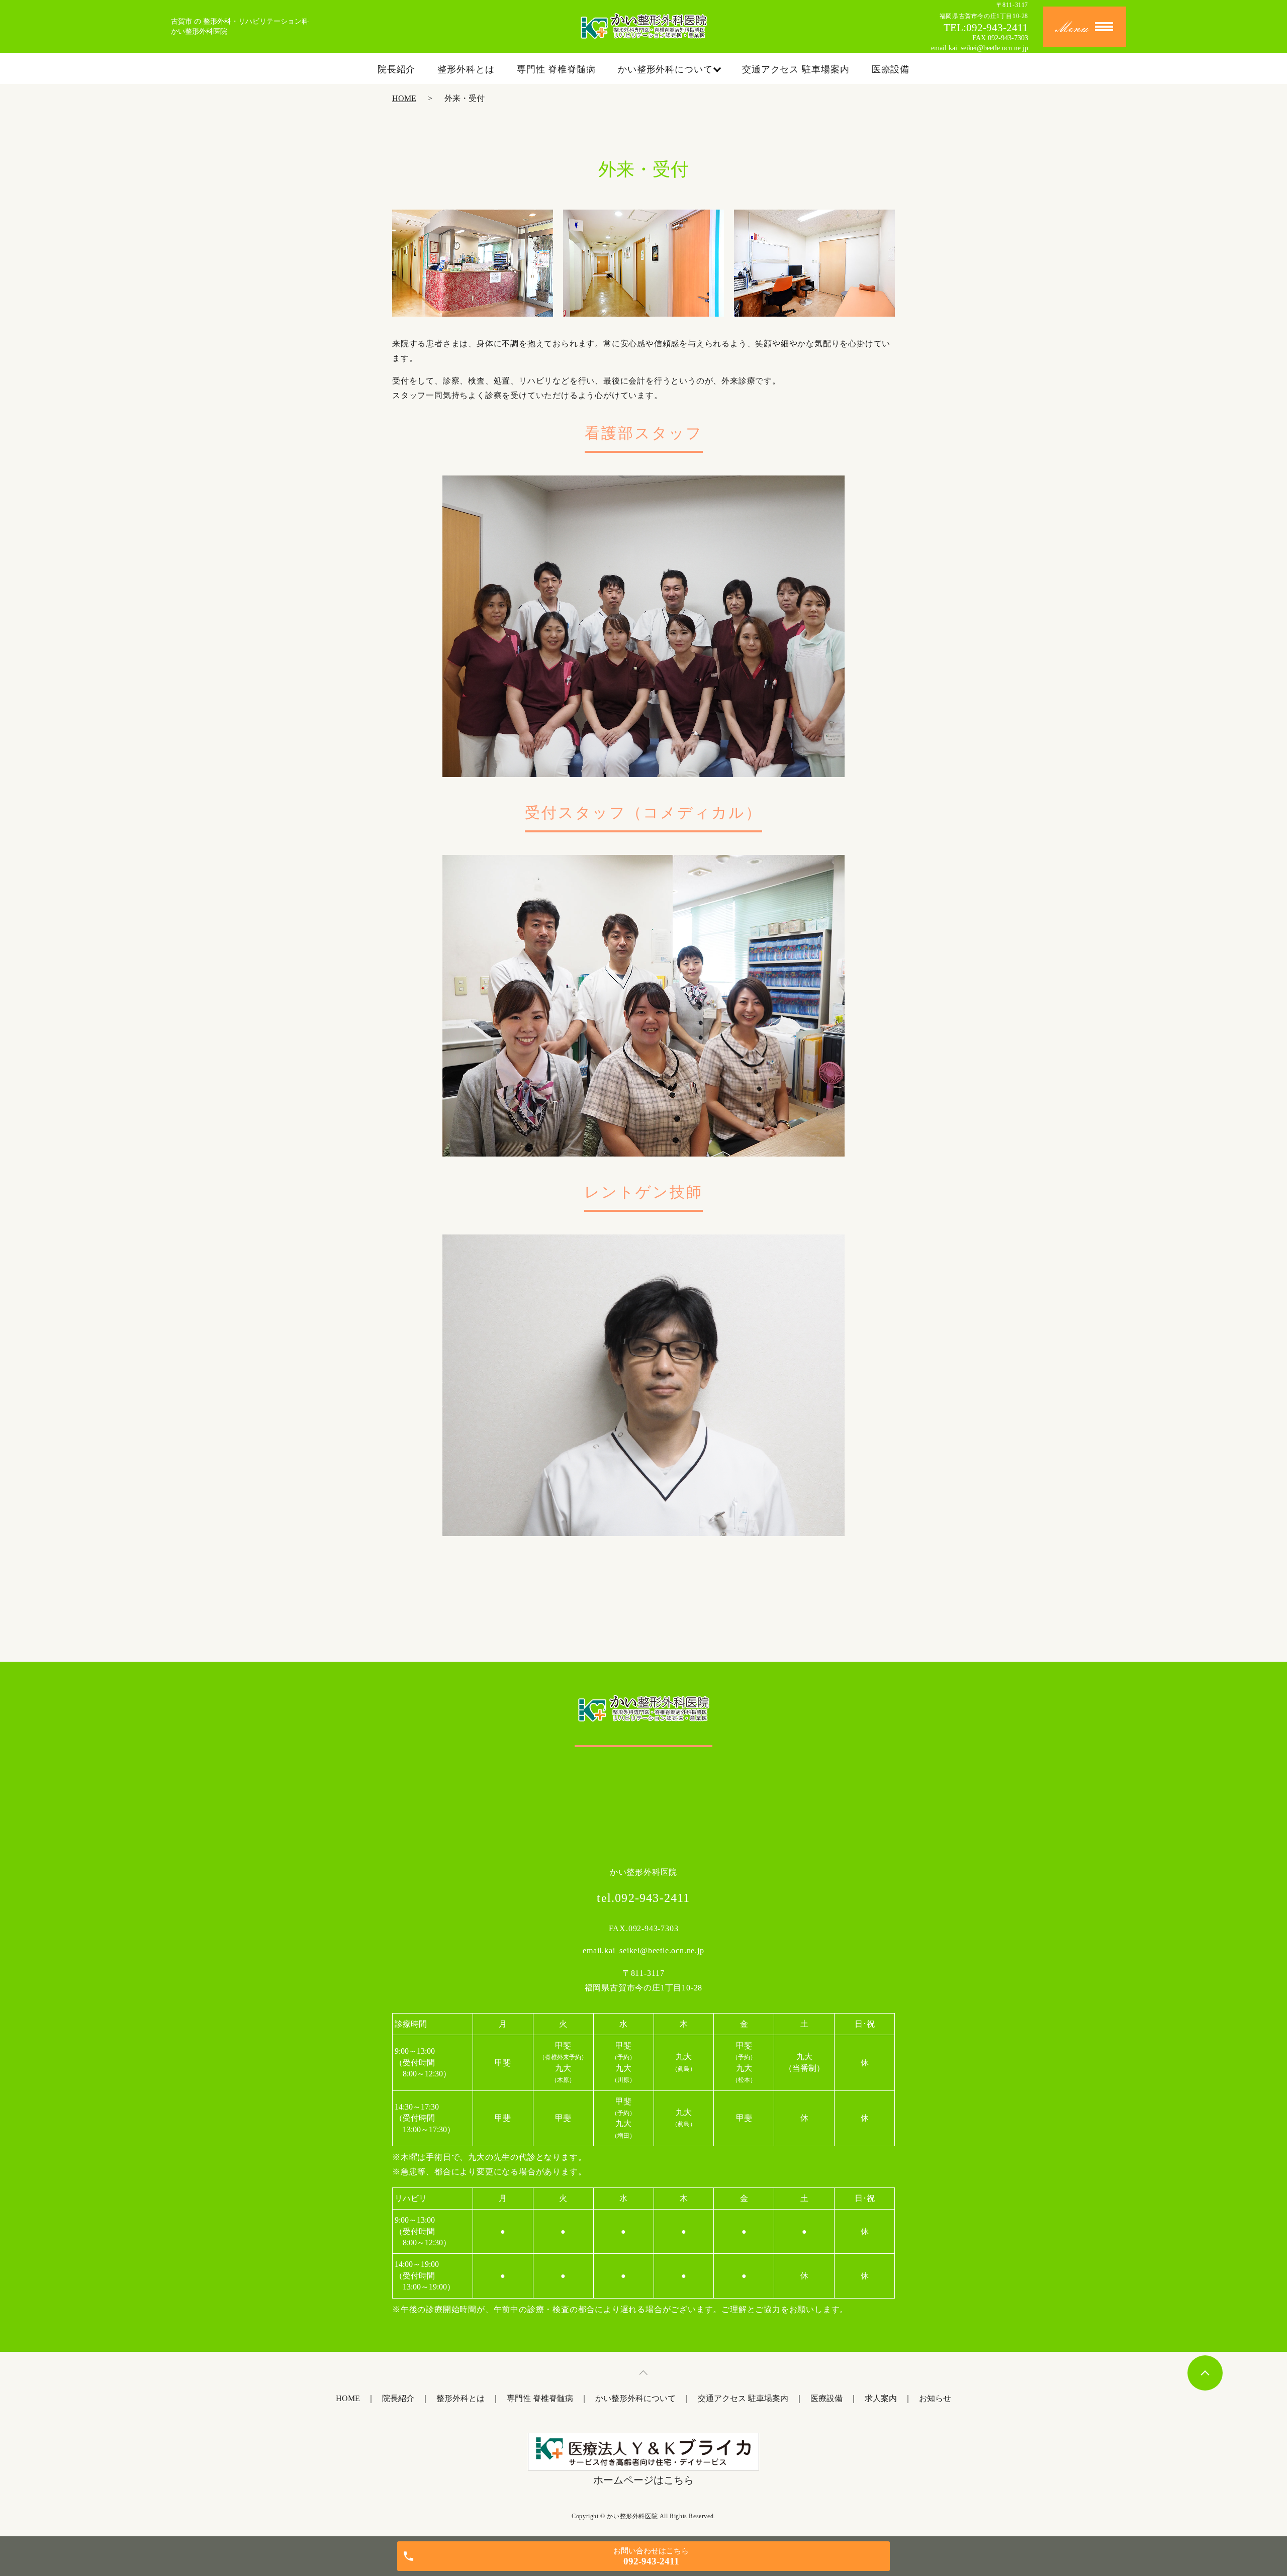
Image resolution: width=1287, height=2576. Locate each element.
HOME (404, 98)
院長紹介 (397, 69)
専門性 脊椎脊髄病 (556, 69)
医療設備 (891, 69)
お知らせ (935, 2398)
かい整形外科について (665, 69)
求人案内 (881, 2398)
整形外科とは (466, 69)
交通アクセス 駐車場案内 (796, 69)
